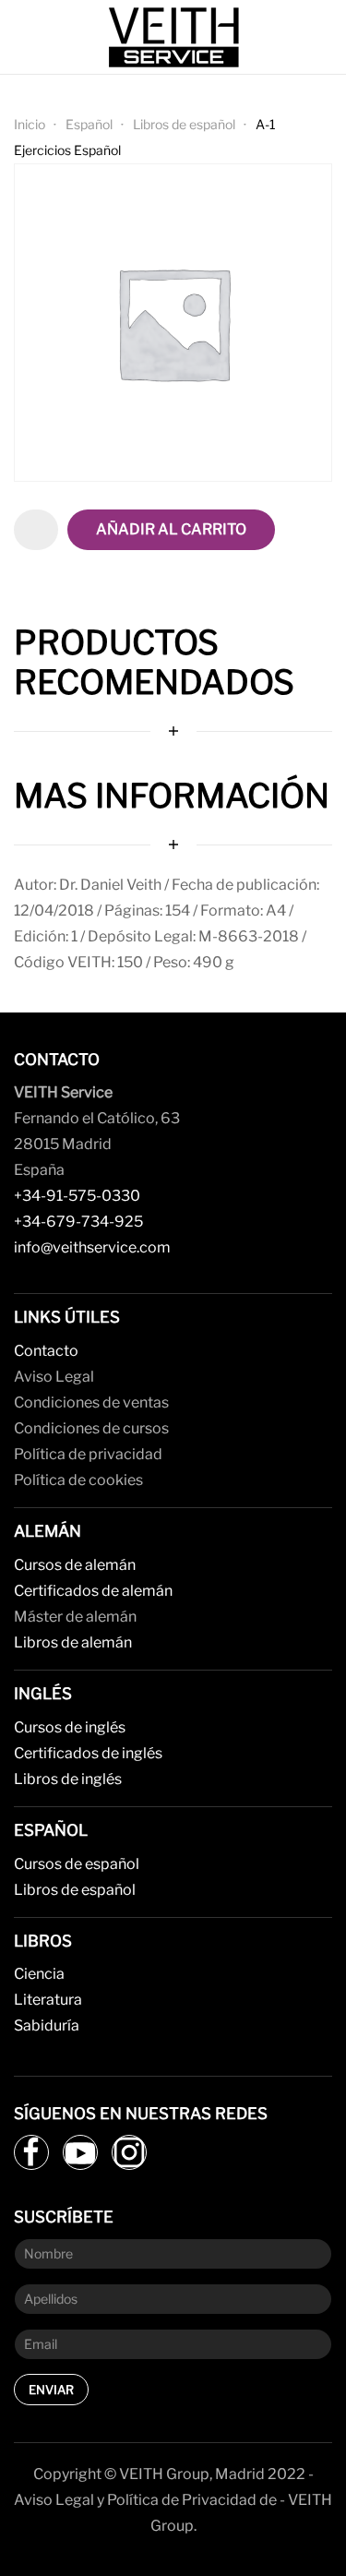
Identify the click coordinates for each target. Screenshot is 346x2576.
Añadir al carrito (171, 529)
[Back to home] (173, 37)
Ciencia (39, 1974)
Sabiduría (47, 2025)
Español (89, 124)
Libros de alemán (73, 1642)
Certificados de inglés (88, 1753)
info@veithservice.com (92, 1247)
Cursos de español (77, 1864)
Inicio (30, 124)
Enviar (51, 2390)
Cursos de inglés (70, 1727)
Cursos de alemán (75, 1565)
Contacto (46, 1351)
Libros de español (184, 124)
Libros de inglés (68, 1779)
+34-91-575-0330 (77, 1196)
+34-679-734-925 (78, 1222)
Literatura (48, 2000)
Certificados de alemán (93, 1591)
